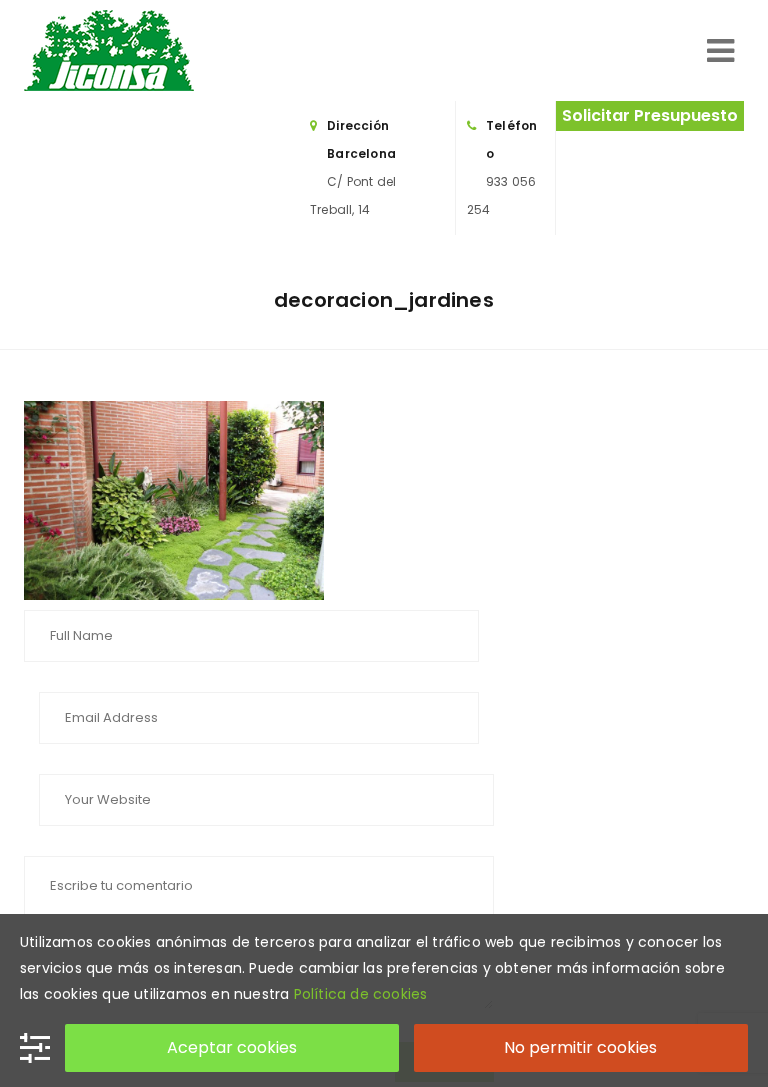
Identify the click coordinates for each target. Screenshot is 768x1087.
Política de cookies (361, 994)
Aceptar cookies (232, 1047)
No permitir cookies (580, 1047)
